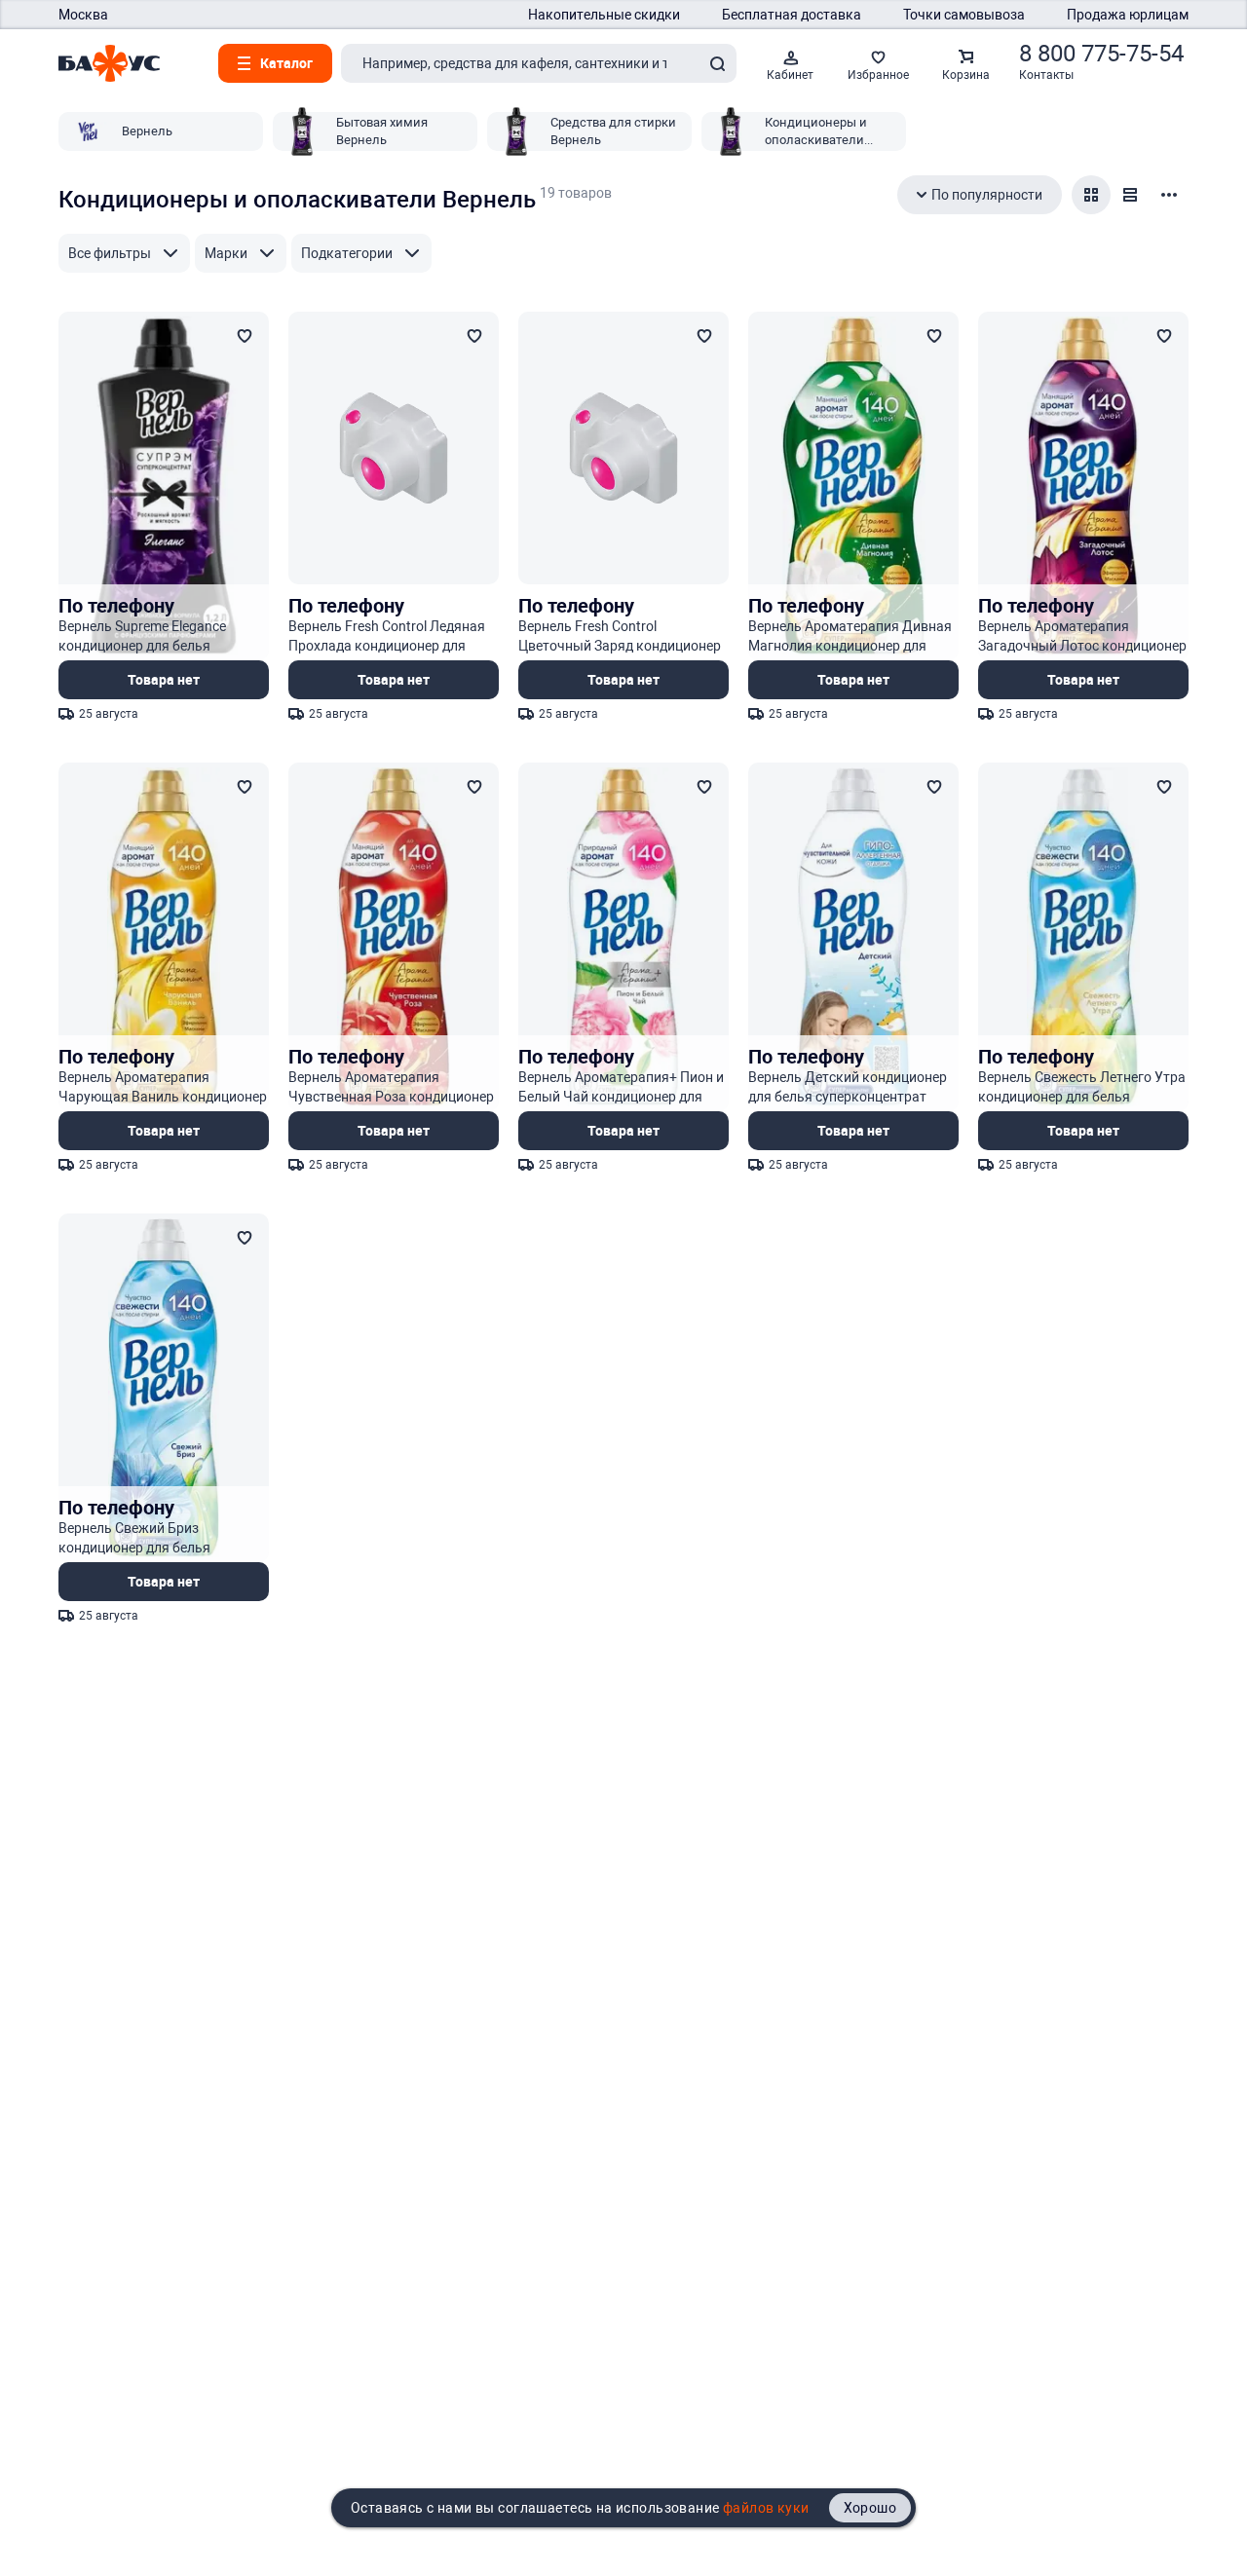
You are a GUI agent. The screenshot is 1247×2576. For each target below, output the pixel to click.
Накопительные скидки (604, 15)
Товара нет (164, 679)
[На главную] (109, 63)
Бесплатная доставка (792, 15)
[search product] (717, 63)
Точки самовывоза (964, 15)
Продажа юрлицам (1128, 15)
